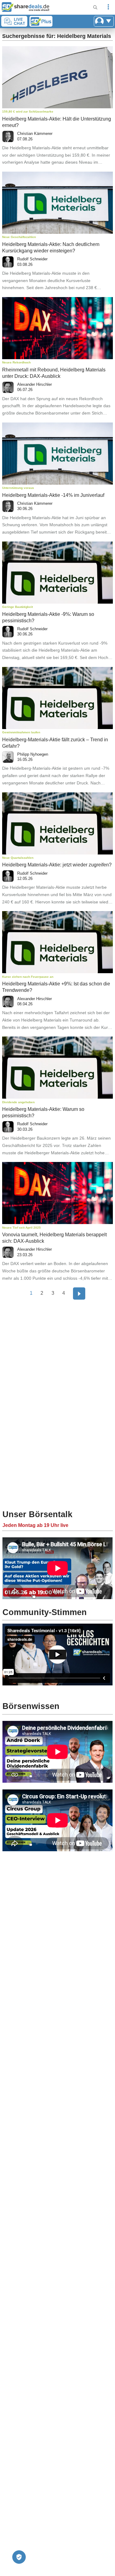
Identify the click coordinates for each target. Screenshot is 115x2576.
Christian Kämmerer (35, 134)
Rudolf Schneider (32, 259)
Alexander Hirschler (34, 384)
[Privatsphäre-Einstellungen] (19, 2557)
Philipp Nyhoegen (33, 754)
